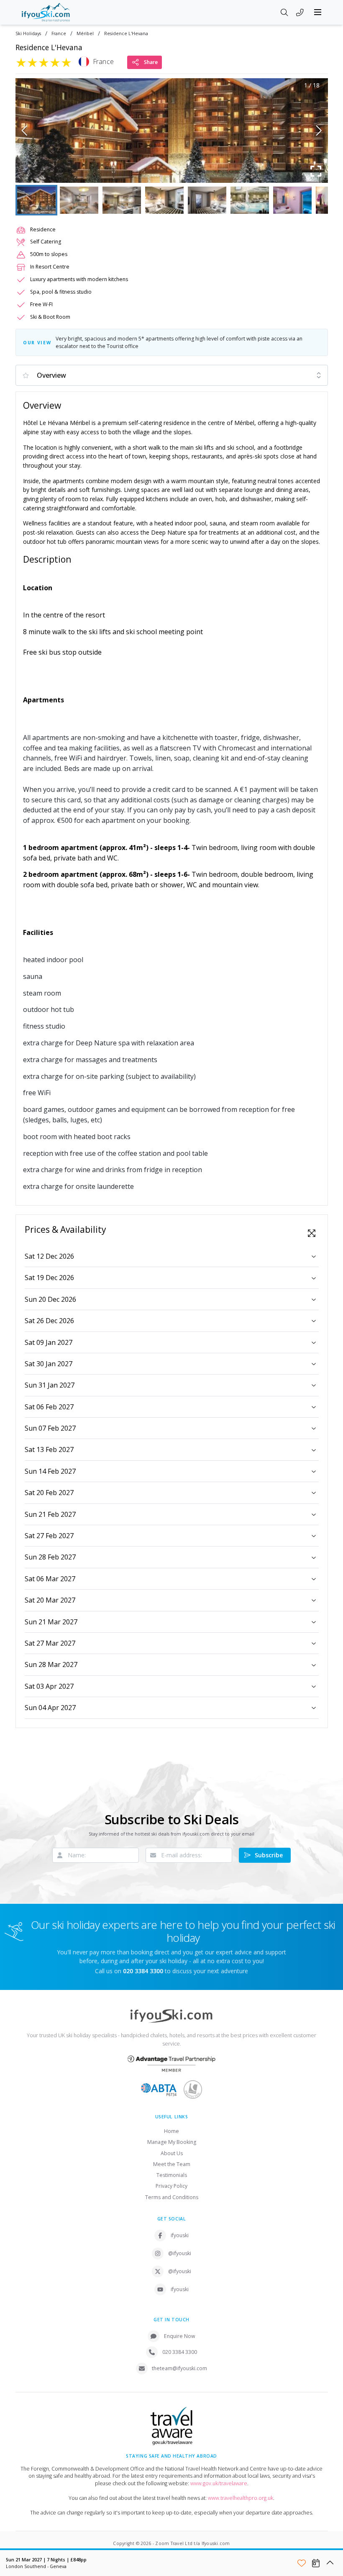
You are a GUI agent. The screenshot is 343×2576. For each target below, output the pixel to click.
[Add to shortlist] (302, 2563)
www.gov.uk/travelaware (219, 2483)
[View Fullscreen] (312, 1233)
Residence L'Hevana (126, 34)
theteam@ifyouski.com (179, 2368)
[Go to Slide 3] (122, 200)
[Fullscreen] (316, 171)
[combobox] (172, 375)
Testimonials (172, 2175)
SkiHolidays (28, 34)
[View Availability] (316, 2563)
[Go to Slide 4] (164, 200)
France (59, 34)
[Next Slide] (319, 131)
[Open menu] (318, 12)
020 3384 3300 (180, 2352)
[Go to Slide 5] (207, 200)
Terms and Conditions (172, 2197)
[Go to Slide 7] (292, 200)
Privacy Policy (171, 2186)
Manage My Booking (172, 2142)
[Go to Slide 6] (250, 200)
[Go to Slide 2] (79, 200)
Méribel (85, 34)
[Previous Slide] (24, 131)
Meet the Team (172, 2164)
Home (171, 2131)
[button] (172, 131)
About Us (172, 2153)
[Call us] (300, 13)
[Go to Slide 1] (36, 200)
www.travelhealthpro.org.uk (241, 2498)
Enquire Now (180, 2336)
